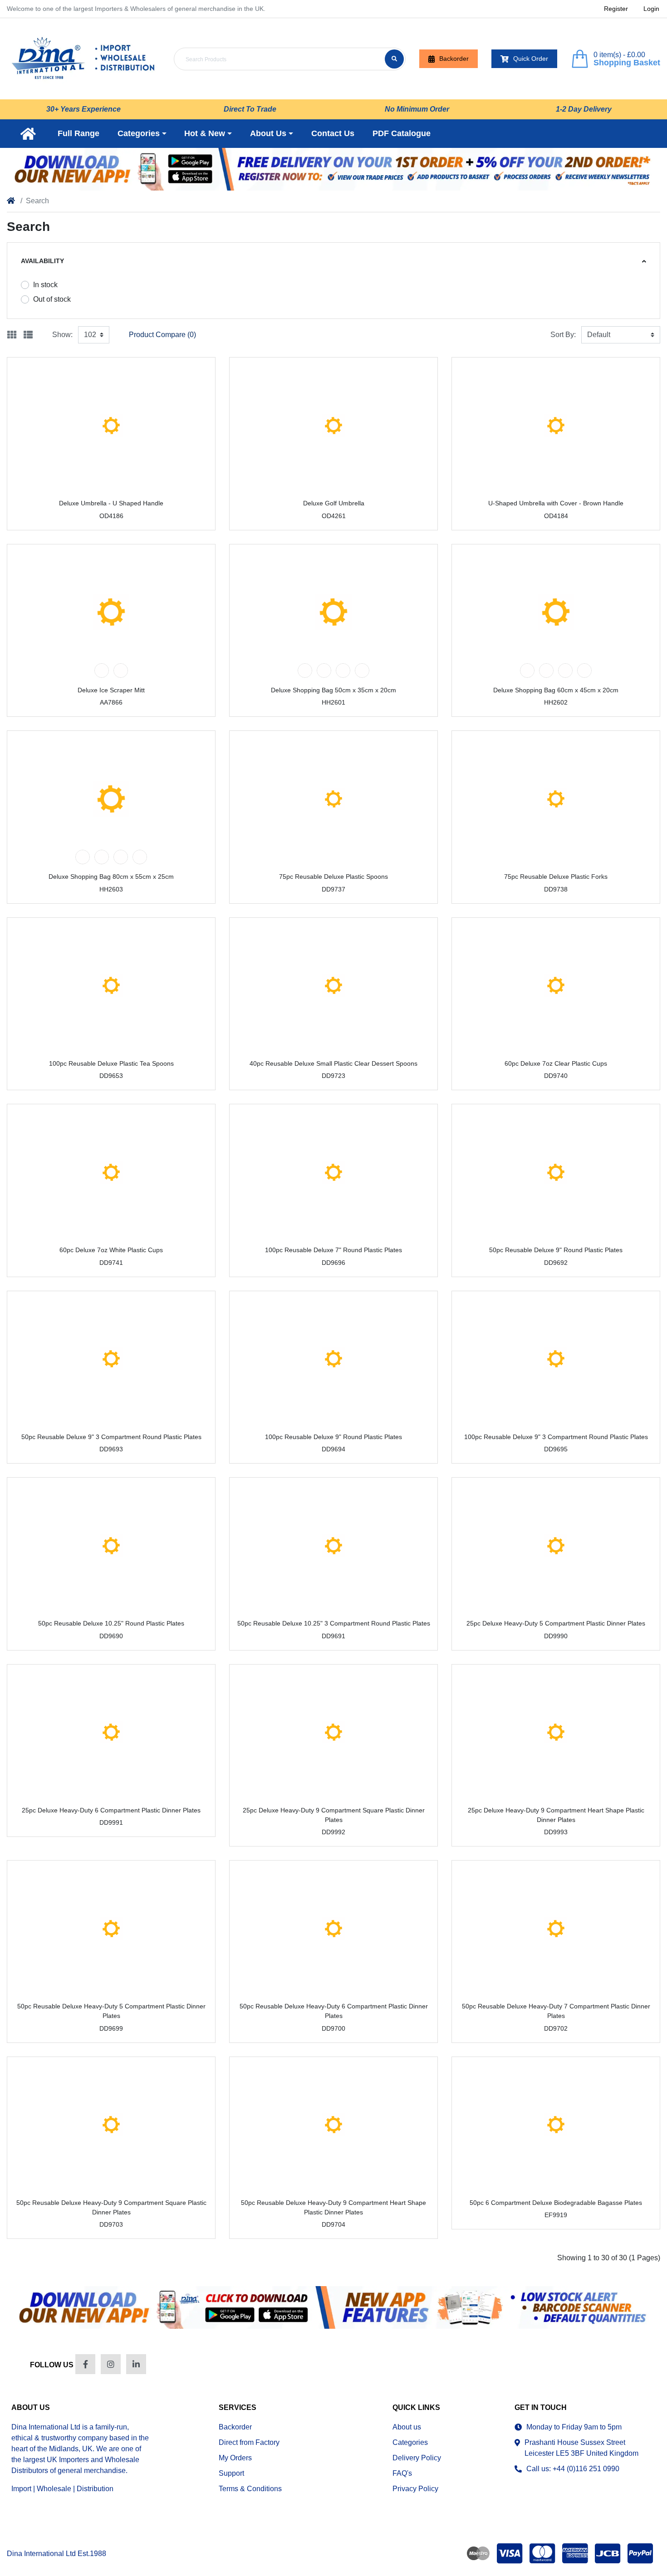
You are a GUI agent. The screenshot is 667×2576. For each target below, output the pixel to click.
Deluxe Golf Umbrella (334, 503)
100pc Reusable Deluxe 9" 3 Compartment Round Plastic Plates (556, 1437)
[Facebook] (85, 2364)
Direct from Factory (249, 2442)
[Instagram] (111, 2364)
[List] (28, 335)
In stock (45, 285)
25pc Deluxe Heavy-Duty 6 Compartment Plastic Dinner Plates (111, 1810)
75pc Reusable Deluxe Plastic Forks (556, 877)
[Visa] (510, 2553)
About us (407, 2427)
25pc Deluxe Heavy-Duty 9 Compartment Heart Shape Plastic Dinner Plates (556, 1815)
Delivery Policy (417, 2458)
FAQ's (402, 2473)
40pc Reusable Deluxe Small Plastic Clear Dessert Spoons (333, 1063)
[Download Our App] (333, 2307)
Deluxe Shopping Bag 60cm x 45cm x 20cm (556, 690)
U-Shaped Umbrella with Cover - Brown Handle (556, 503)
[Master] (542, 2553)
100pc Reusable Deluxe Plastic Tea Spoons (111, 1063)
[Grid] (12, 335)
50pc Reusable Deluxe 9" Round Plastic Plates (556, 1250)
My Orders (235, 2458)
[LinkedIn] (136, 2364)
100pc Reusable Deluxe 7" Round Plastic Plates (333, 1250)
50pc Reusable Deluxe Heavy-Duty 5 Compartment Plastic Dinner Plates (111, 2011)
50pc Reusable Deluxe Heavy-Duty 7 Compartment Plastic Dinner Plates (556, 2011)
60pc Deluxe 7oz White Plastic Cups (111, 1250)
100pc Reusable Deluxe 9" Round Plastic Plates (333, 1437)
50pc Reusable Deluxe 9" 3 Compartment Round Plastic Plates (111, 1437)
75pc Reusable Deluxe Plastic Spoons (333, 877)
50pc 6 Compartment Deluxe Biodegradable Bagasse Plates (556, 2203)
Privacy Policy (415, 2489)
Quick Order (531, 59)
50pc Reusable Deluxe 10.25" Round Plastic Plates (111, 1623)
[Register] (333, 169)
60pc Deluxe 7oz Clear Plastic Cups (556, 1063)
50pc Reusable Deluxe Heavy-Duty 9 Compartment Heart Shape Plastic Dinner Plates (333, 2207)
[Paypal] (642, 2553)
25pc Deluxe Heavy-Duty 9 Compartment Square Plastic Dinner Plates (334, 1815)
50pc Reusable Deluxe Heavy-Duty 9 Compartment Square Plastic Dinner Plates (111, 2207)
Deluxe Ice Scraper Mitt (111, 690)
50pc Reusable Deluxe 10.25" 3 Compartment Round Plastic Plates (334, 1623)
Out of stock (52, 299)
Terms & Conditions (250, 2489)
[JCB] (608, 2553)
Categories (410, 2442)
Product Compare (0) (162, 335)
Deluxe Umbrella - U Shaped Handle (111, 503)
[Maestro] (476, 2553)
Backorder (454, 59)
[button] (142, 134)
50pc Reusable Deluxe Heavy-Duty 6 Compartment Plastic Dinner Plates (334, 2011)
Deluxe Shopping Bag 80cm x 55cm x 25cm (111, 877)
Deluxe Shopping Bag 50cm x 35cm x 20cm (333, 690)
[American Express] (575, 2553)
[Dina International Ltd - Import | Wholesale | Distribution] (83, 59)
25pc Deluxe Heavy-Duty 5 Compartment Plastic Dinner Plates (556, 1623)
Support (231, 2473)
